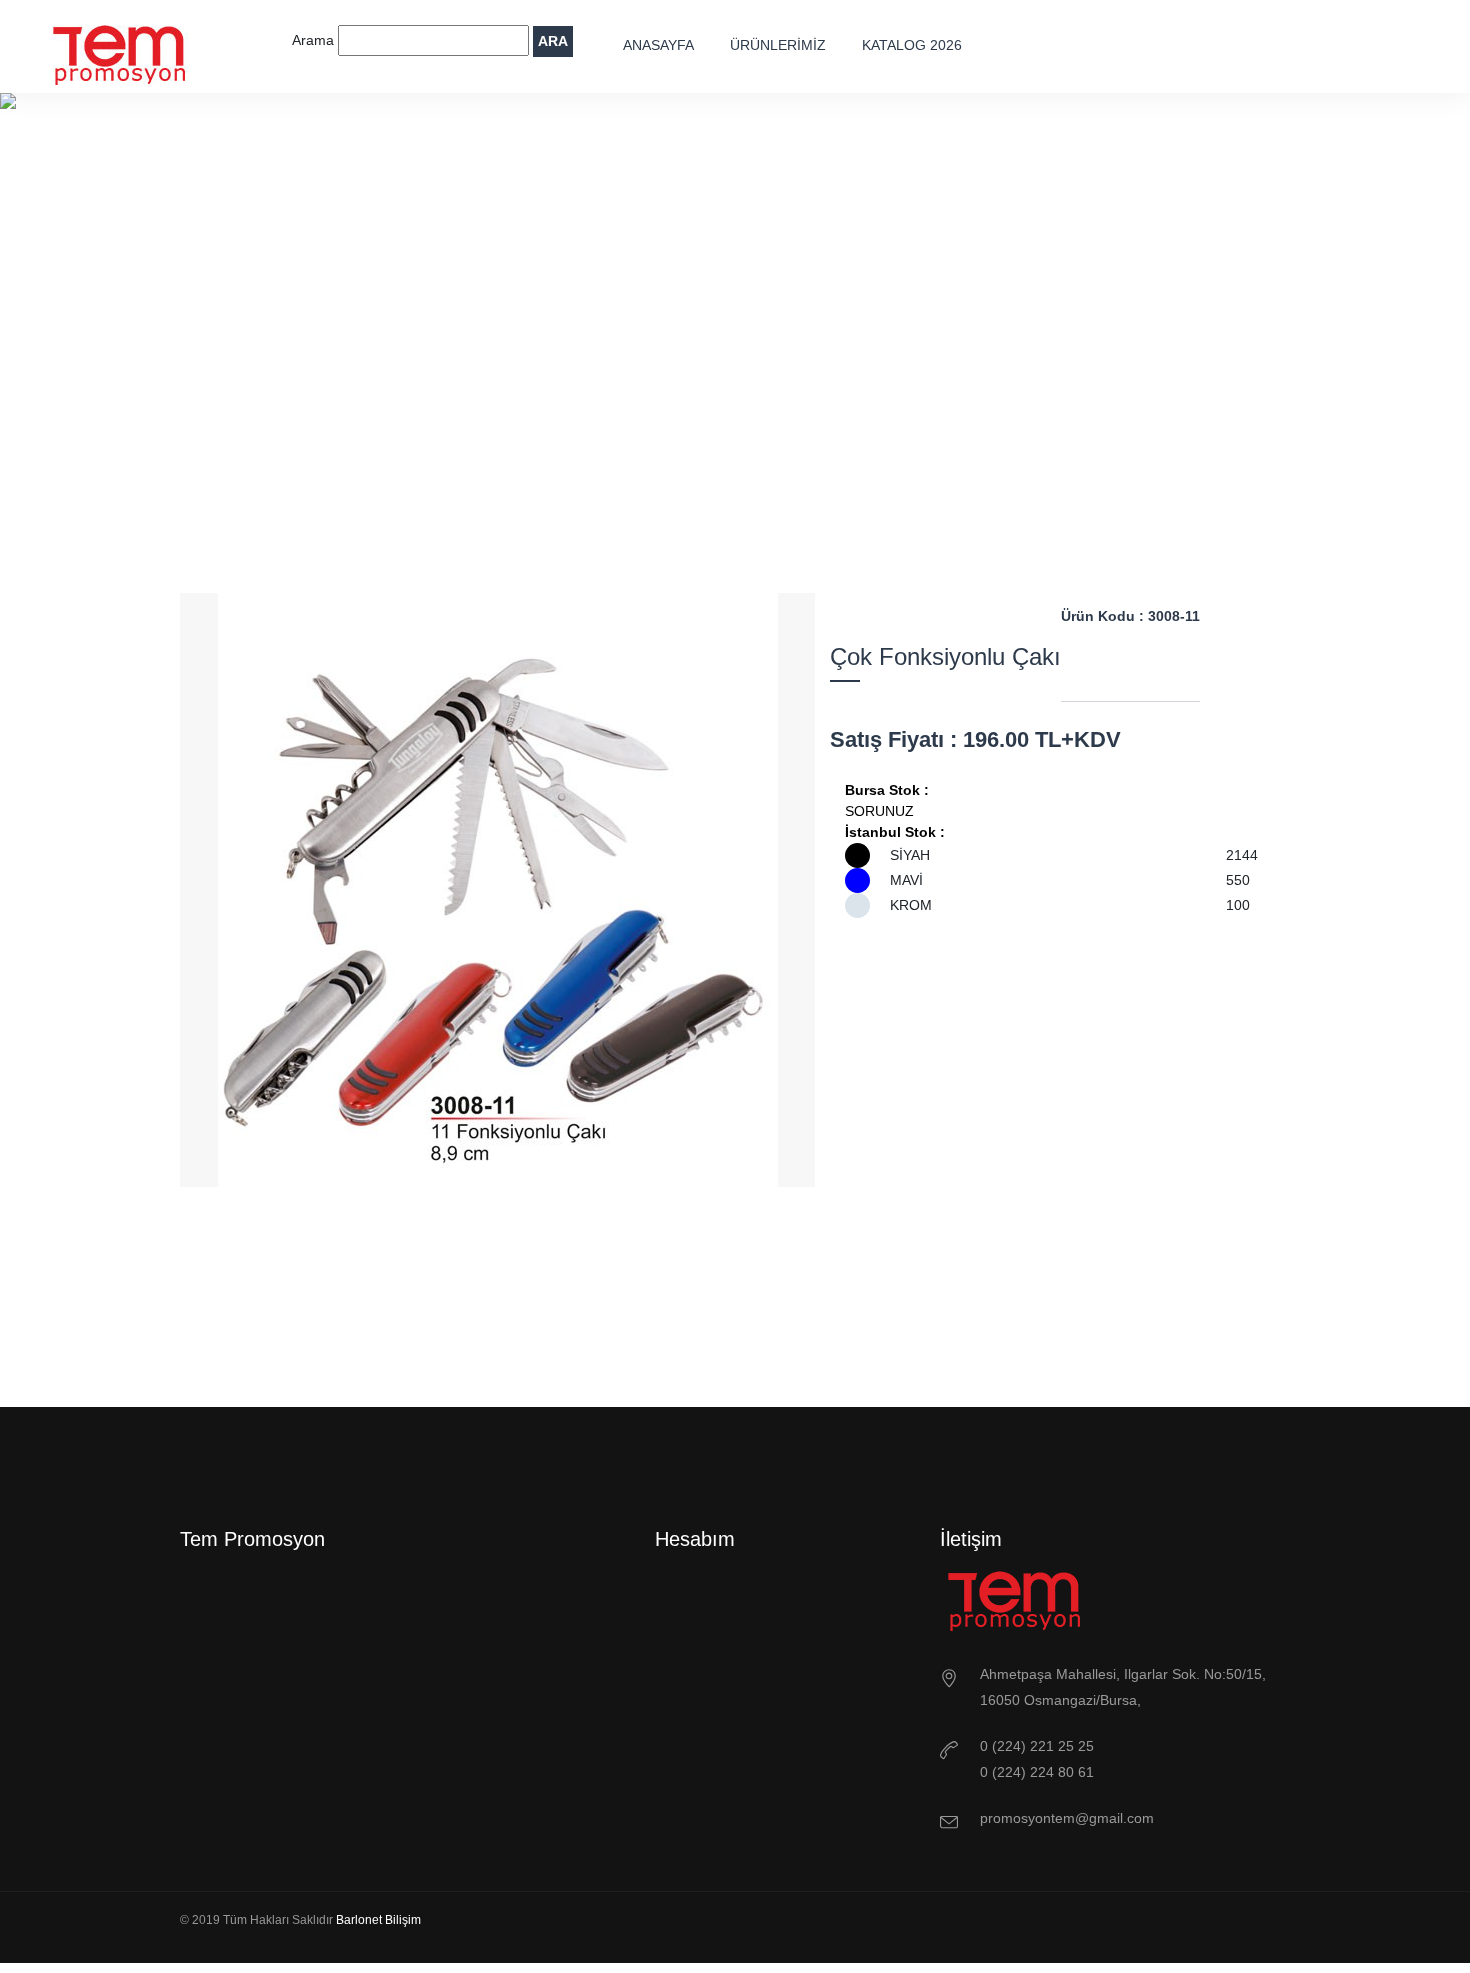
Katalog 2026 (912, 45)
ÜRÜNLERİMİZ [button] (778, 45)
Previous (443, 1337)
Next (553, 1337)
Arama (315, 40)
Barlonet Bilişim (378, 1920)
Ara (553, 41)
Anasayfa (658, 45)
